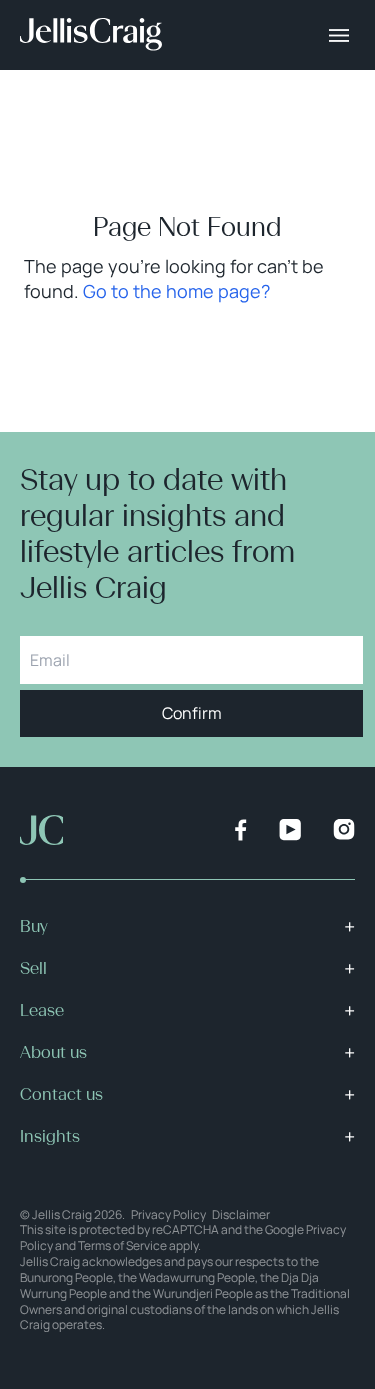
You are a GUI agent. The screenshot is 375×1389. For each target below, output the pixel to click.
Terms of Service (122, 1245)
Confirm (192, 713)
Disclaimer (241, 1214)
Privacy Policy (168, 1214)
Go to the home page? (176, 291)
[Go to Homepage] (91, 35)
